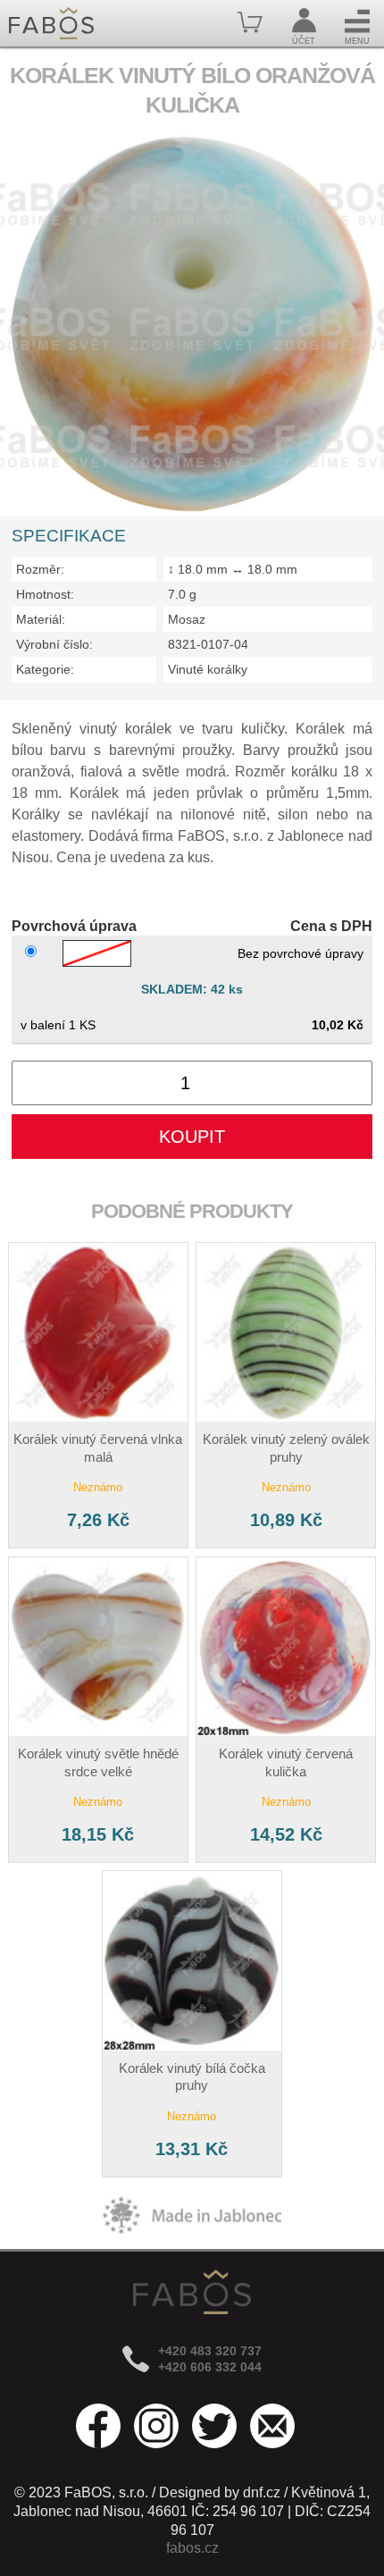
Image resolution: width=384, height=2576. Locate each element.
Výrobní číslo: (54, 644)
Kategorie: (45, 669)
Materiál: (41, 619)
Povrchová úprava (74, 926)
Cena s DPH (331, 926)
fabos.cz (192, 2548)
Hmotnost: (45, 594)
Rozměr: (40, 569)
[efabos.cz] (51, 23)
